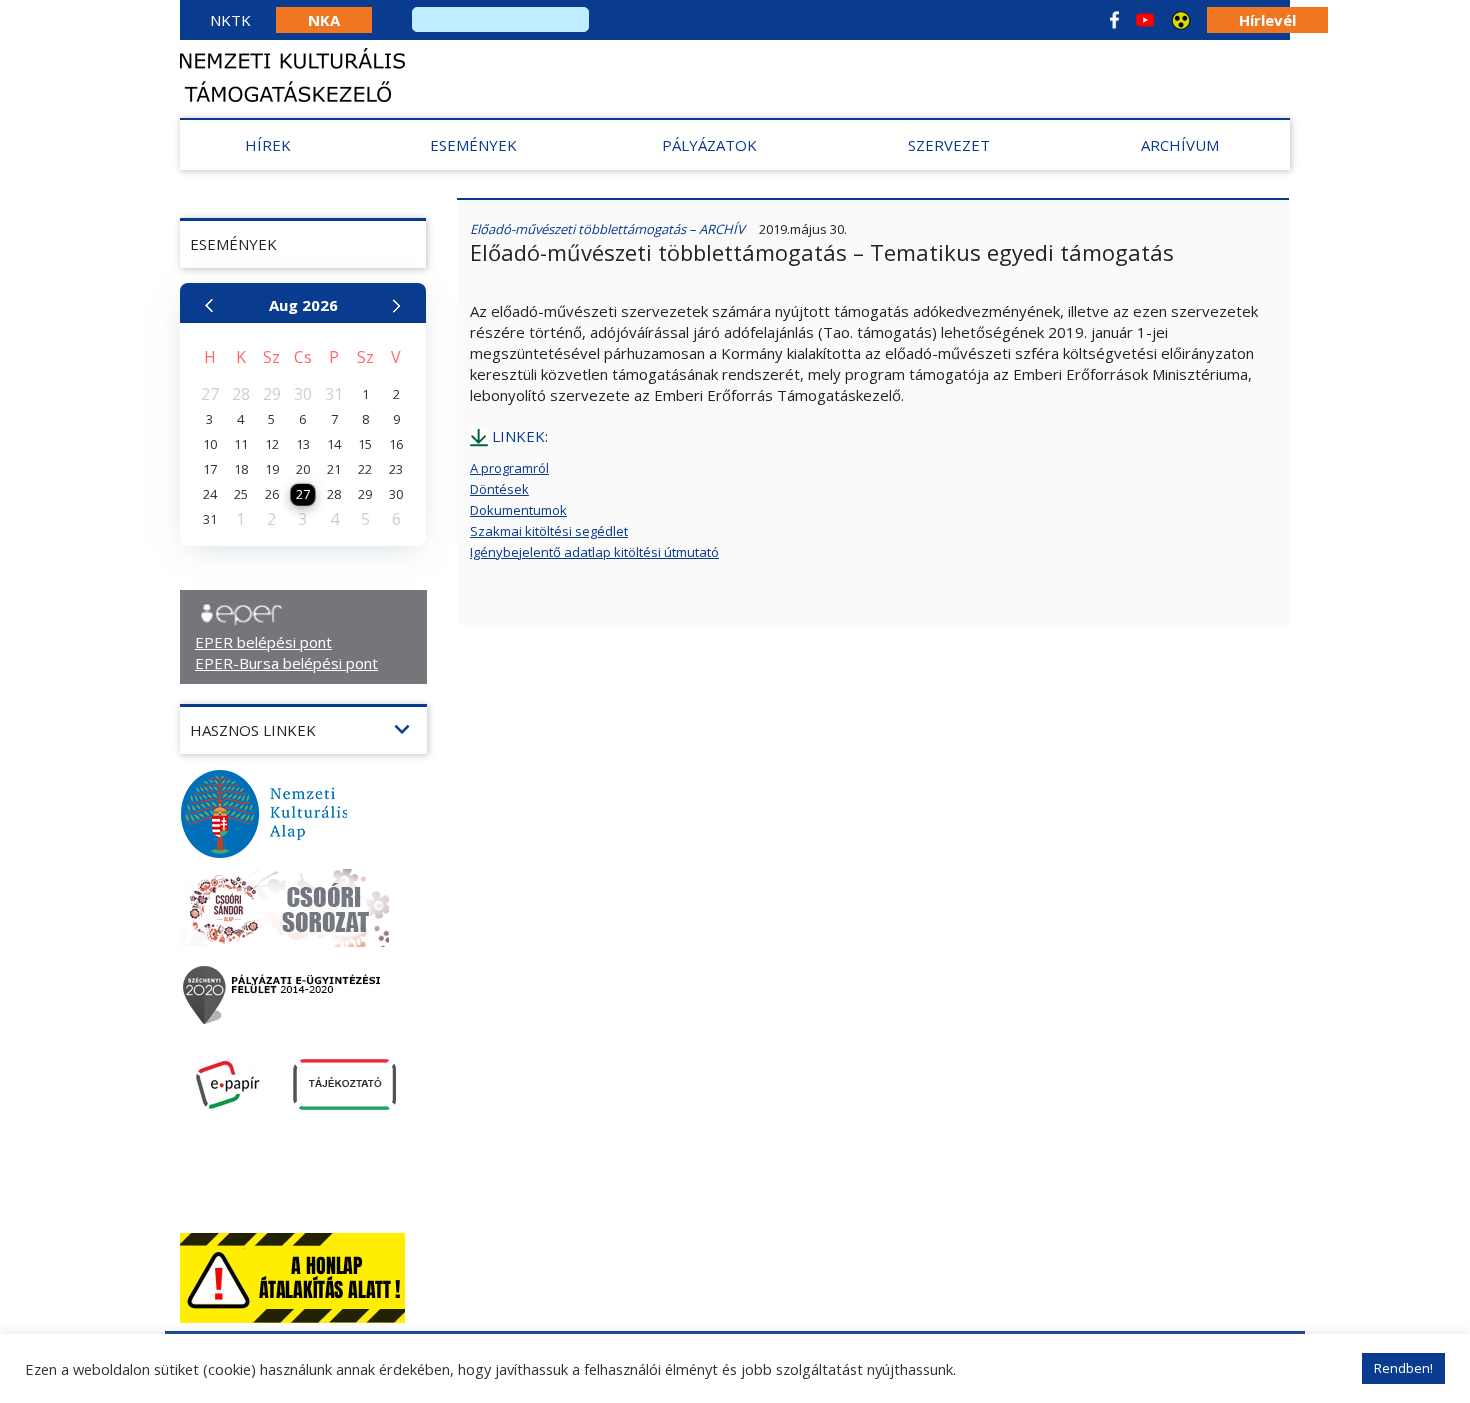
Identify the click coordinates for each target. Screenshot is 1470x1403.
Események (473, 145)
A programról (509, 468)
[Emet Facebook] (1114, 20)
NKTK (230, 20)
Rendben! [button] (1403, 1368)
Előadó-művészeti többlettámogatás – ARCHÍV (607, 229)
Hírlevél (1267, 20)
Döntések (499, 489)
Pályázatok (709, 145)
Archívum (1180, 145)
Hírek (268, 145)
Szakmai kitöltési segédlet (549, 531)
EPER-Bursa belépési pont (286, 663)
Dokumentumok (518, 510)
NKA (324, 20)
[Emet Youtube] (1145, 20)
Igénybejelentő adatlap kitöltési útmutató (594, 552)
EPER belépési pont (263, 642)
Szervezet (949, 145)
